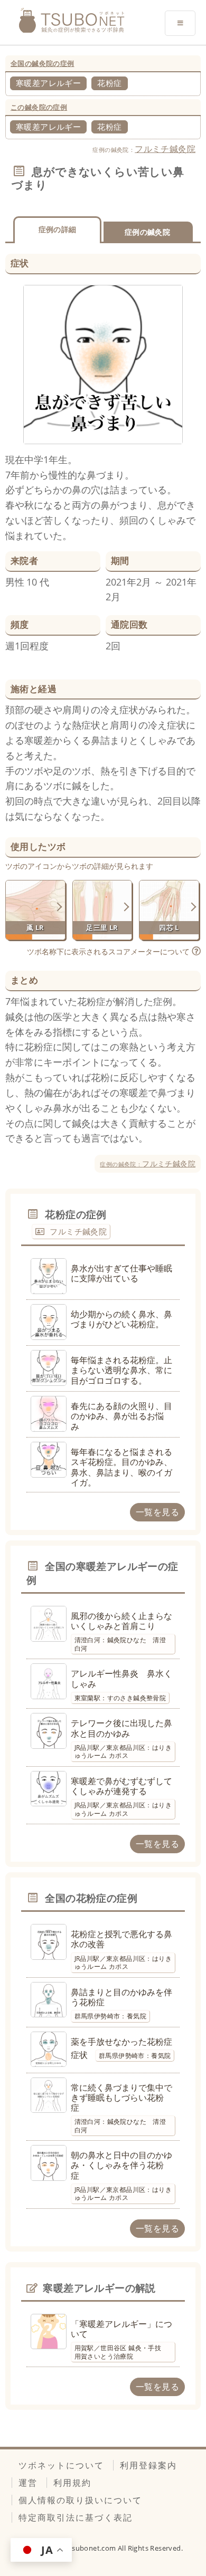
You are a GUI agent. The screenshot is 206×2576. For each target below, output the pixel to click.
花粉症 (109, 83)
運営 (28, 2483)
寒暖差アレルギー (48, 83)
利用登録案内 (148, 2465)
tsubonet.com (93, 2548)
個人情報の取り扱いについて (80, 2500)
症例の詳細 (58, 229)
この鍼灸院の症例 (39, 107)
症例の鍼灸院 (147, 232)
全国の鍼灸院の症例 (43, 63)
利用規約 (72, 2483)
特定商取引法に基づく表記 (76, 2517)
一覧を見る (157, 1512)
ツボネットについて (61, 2465)
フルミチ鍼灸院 (165, 149)
